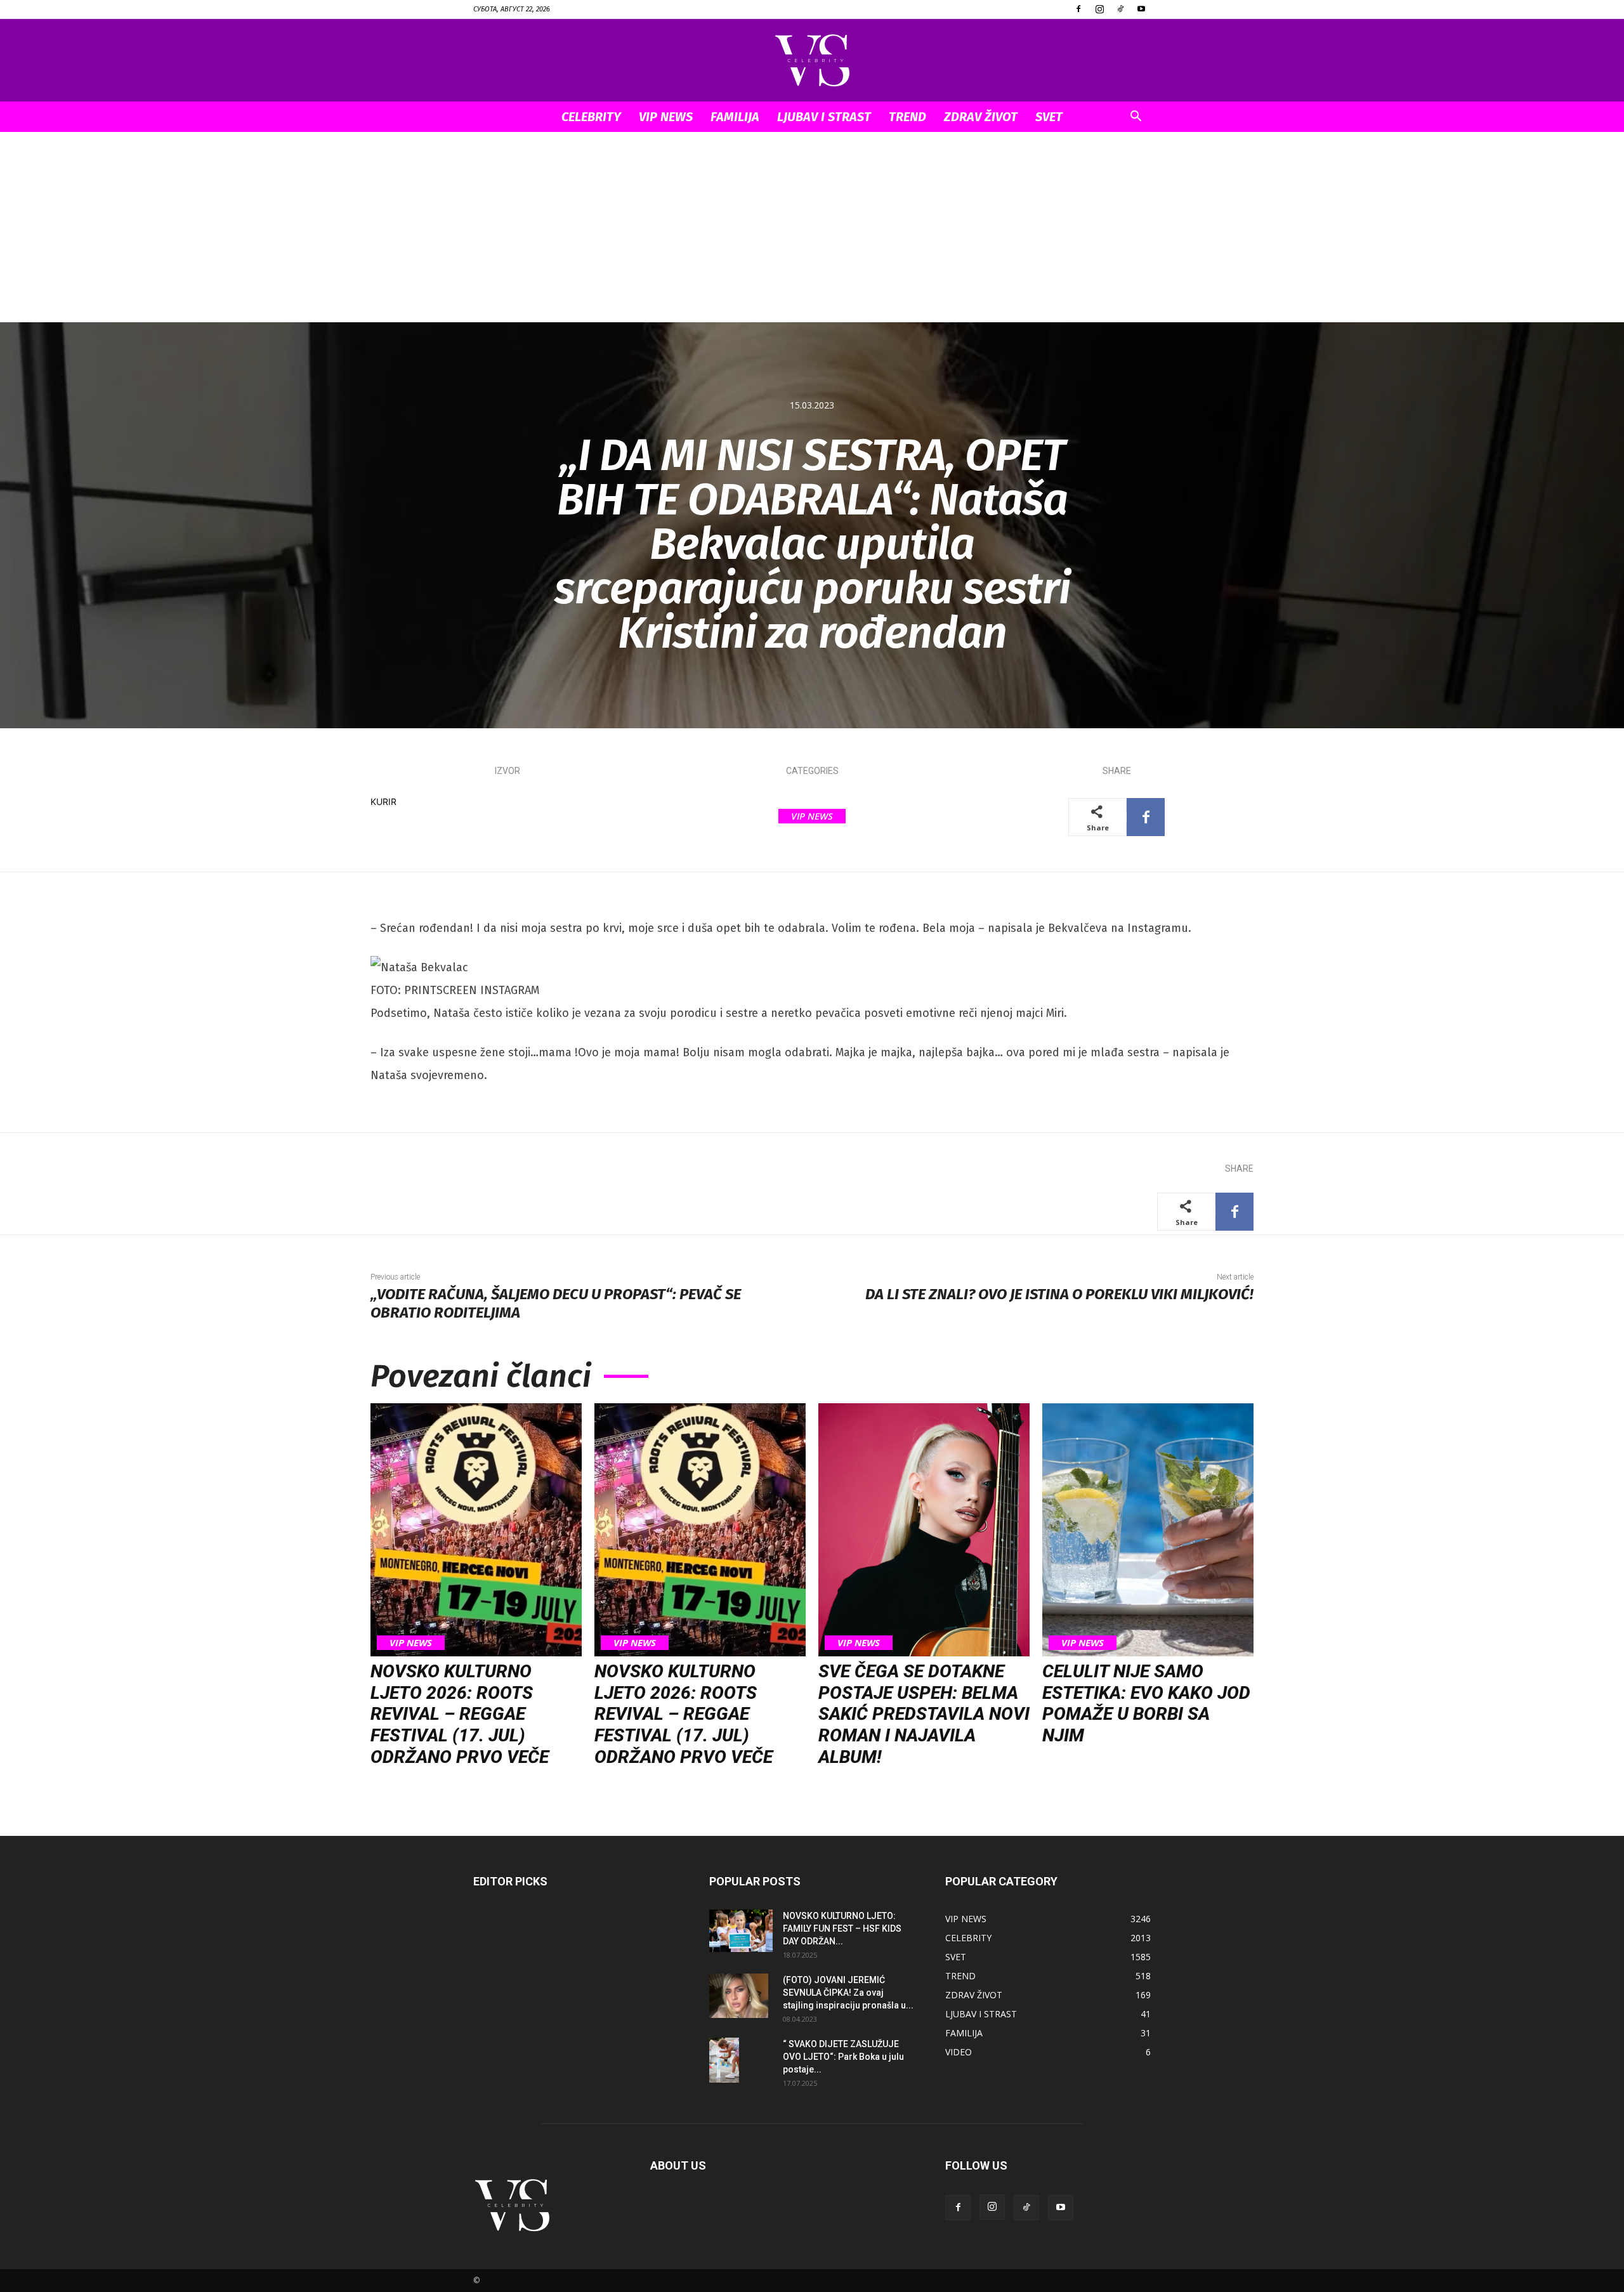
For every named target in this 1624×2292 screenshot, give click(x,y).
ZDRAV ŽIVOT (981, 117)
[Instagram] (1099, 9)
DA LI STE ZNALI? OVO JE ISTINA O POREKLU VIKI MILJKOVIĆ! (1059, 1294)
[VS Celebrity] (812, 61)
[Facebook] (1078, 9)
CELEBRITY (591, 117)
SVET (1049, 117)
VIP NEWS (666, 117)
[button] (1136, 118)
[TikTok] (1120, 9)
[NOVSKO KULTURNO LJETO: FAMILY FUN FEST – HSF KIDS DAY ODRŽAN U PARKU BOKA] (741, 1931)
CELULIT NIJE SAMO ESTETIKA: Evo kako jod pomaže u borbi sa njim (1146, 1703)
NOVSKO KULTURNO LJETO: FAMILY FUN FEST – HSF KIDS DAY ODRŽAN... (842, 1929)
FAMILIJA (735, 117)
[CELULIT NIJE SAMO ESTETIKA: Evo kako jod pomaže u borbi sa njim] (1148, 1530)
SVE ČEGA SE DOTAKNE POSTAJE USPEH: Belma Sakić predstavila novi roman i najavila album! (924, 1714)
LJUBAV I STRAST (824, 117)
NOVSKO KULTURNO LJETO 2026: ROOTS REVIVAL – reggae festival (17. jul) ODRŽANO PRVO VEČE (460, 1714)
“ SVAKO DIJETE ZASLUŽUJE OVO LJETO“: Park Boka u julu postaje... (843, 2057)
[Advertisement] (812, 227)
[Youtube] (1141, 9)
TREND (907, 117)
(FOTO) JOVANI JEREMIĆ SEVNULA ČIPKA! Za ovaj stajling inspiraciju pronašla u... (848, 1993)
